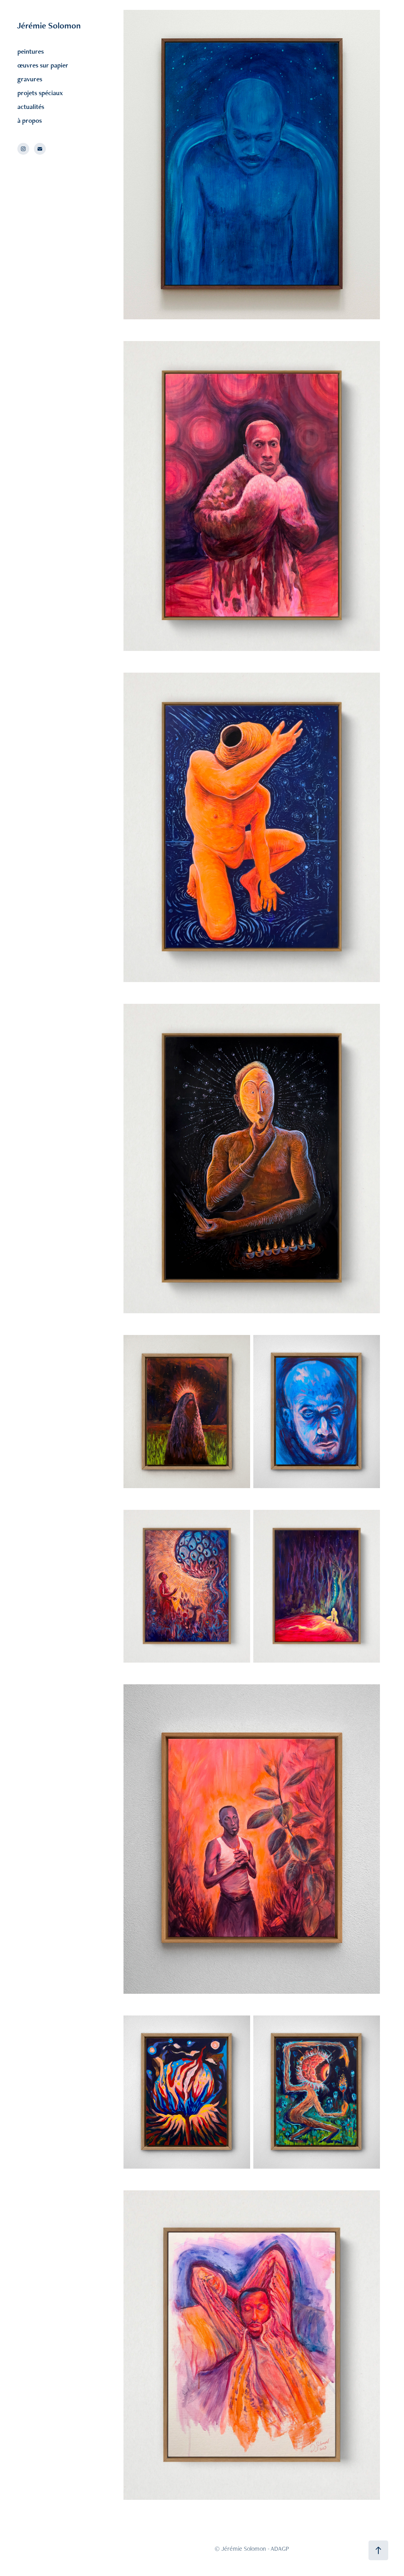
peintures (31, 51)
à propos (30, 120)
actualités (31, 107)
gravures (30, 79)
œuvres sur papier (43, 65)
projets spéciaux (40, 93)
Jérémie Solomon (49, 25)
